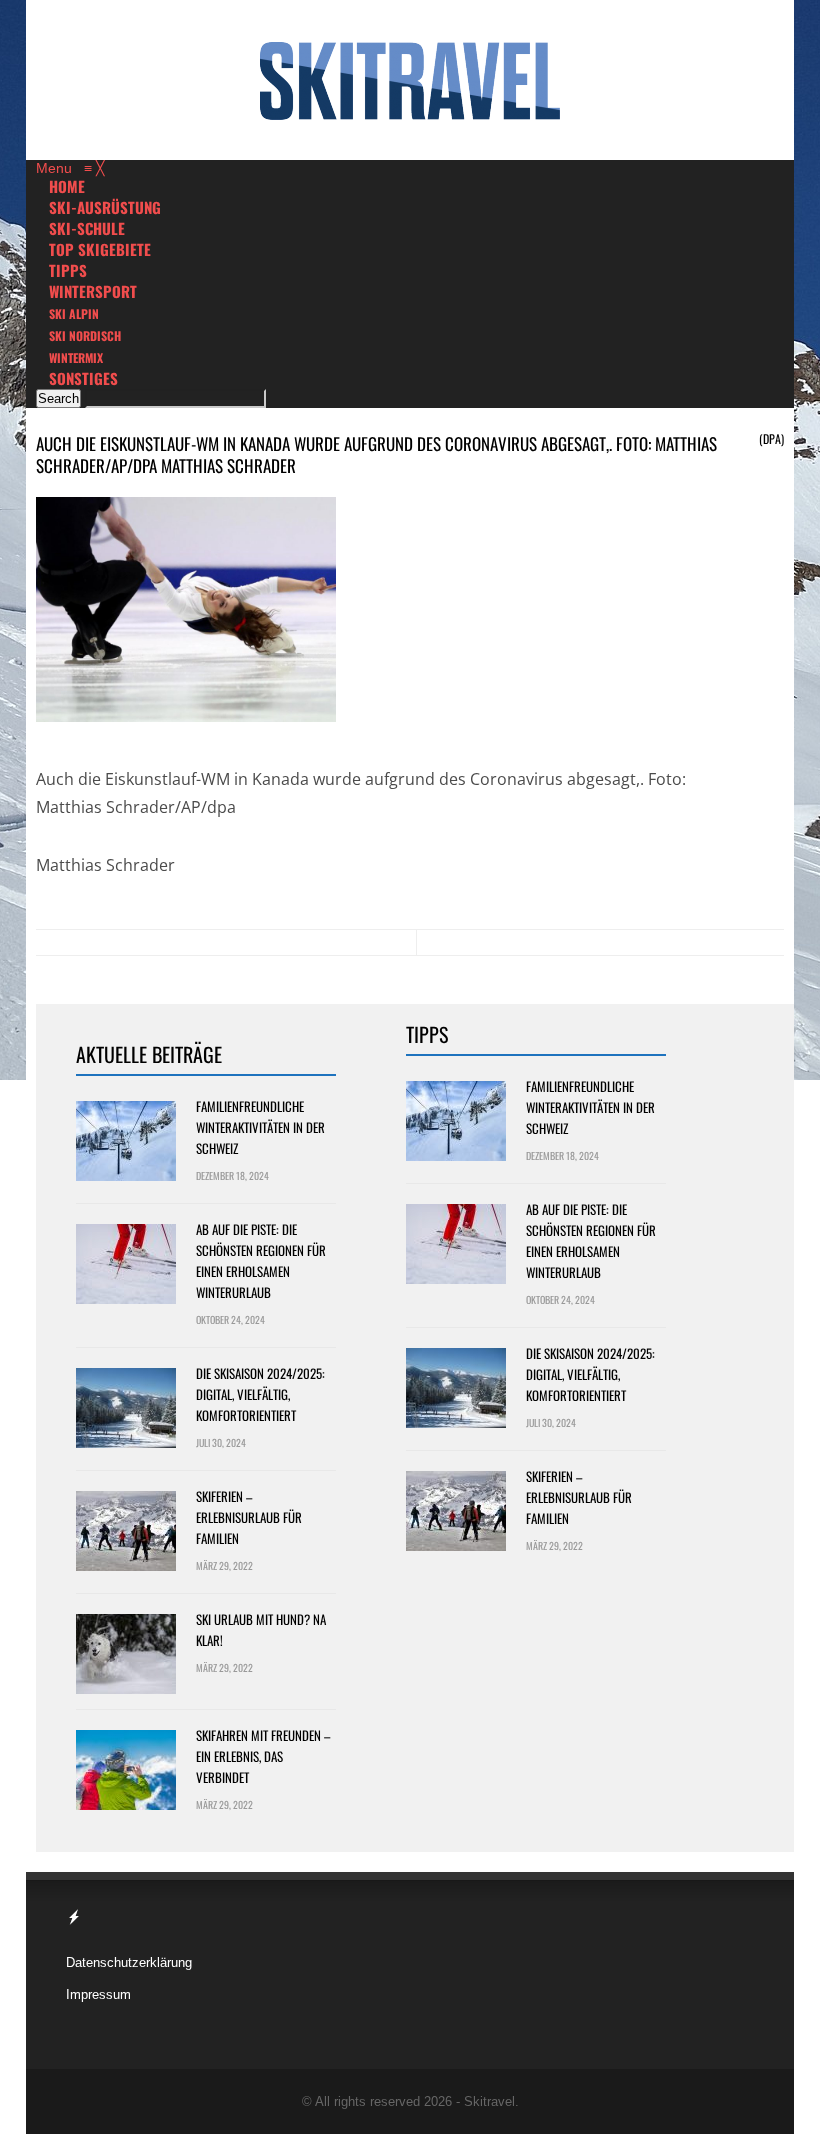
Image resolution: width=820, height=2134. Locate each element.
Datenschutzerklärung (129, 1962)
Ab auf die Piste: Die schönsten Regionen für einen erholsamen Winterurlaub (261, 1260)
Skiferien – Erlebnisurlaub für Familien (249, 1517)
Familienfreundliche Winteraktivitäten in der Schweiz (260, 1127)
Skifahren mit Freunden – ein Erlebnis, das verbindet (263, 1756)
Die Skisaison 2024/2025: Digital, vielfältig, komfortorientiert (260, 1394)
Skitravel (489, 2101)
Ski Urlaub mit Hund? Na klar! (261, 1629)
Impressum (98, 1994)
